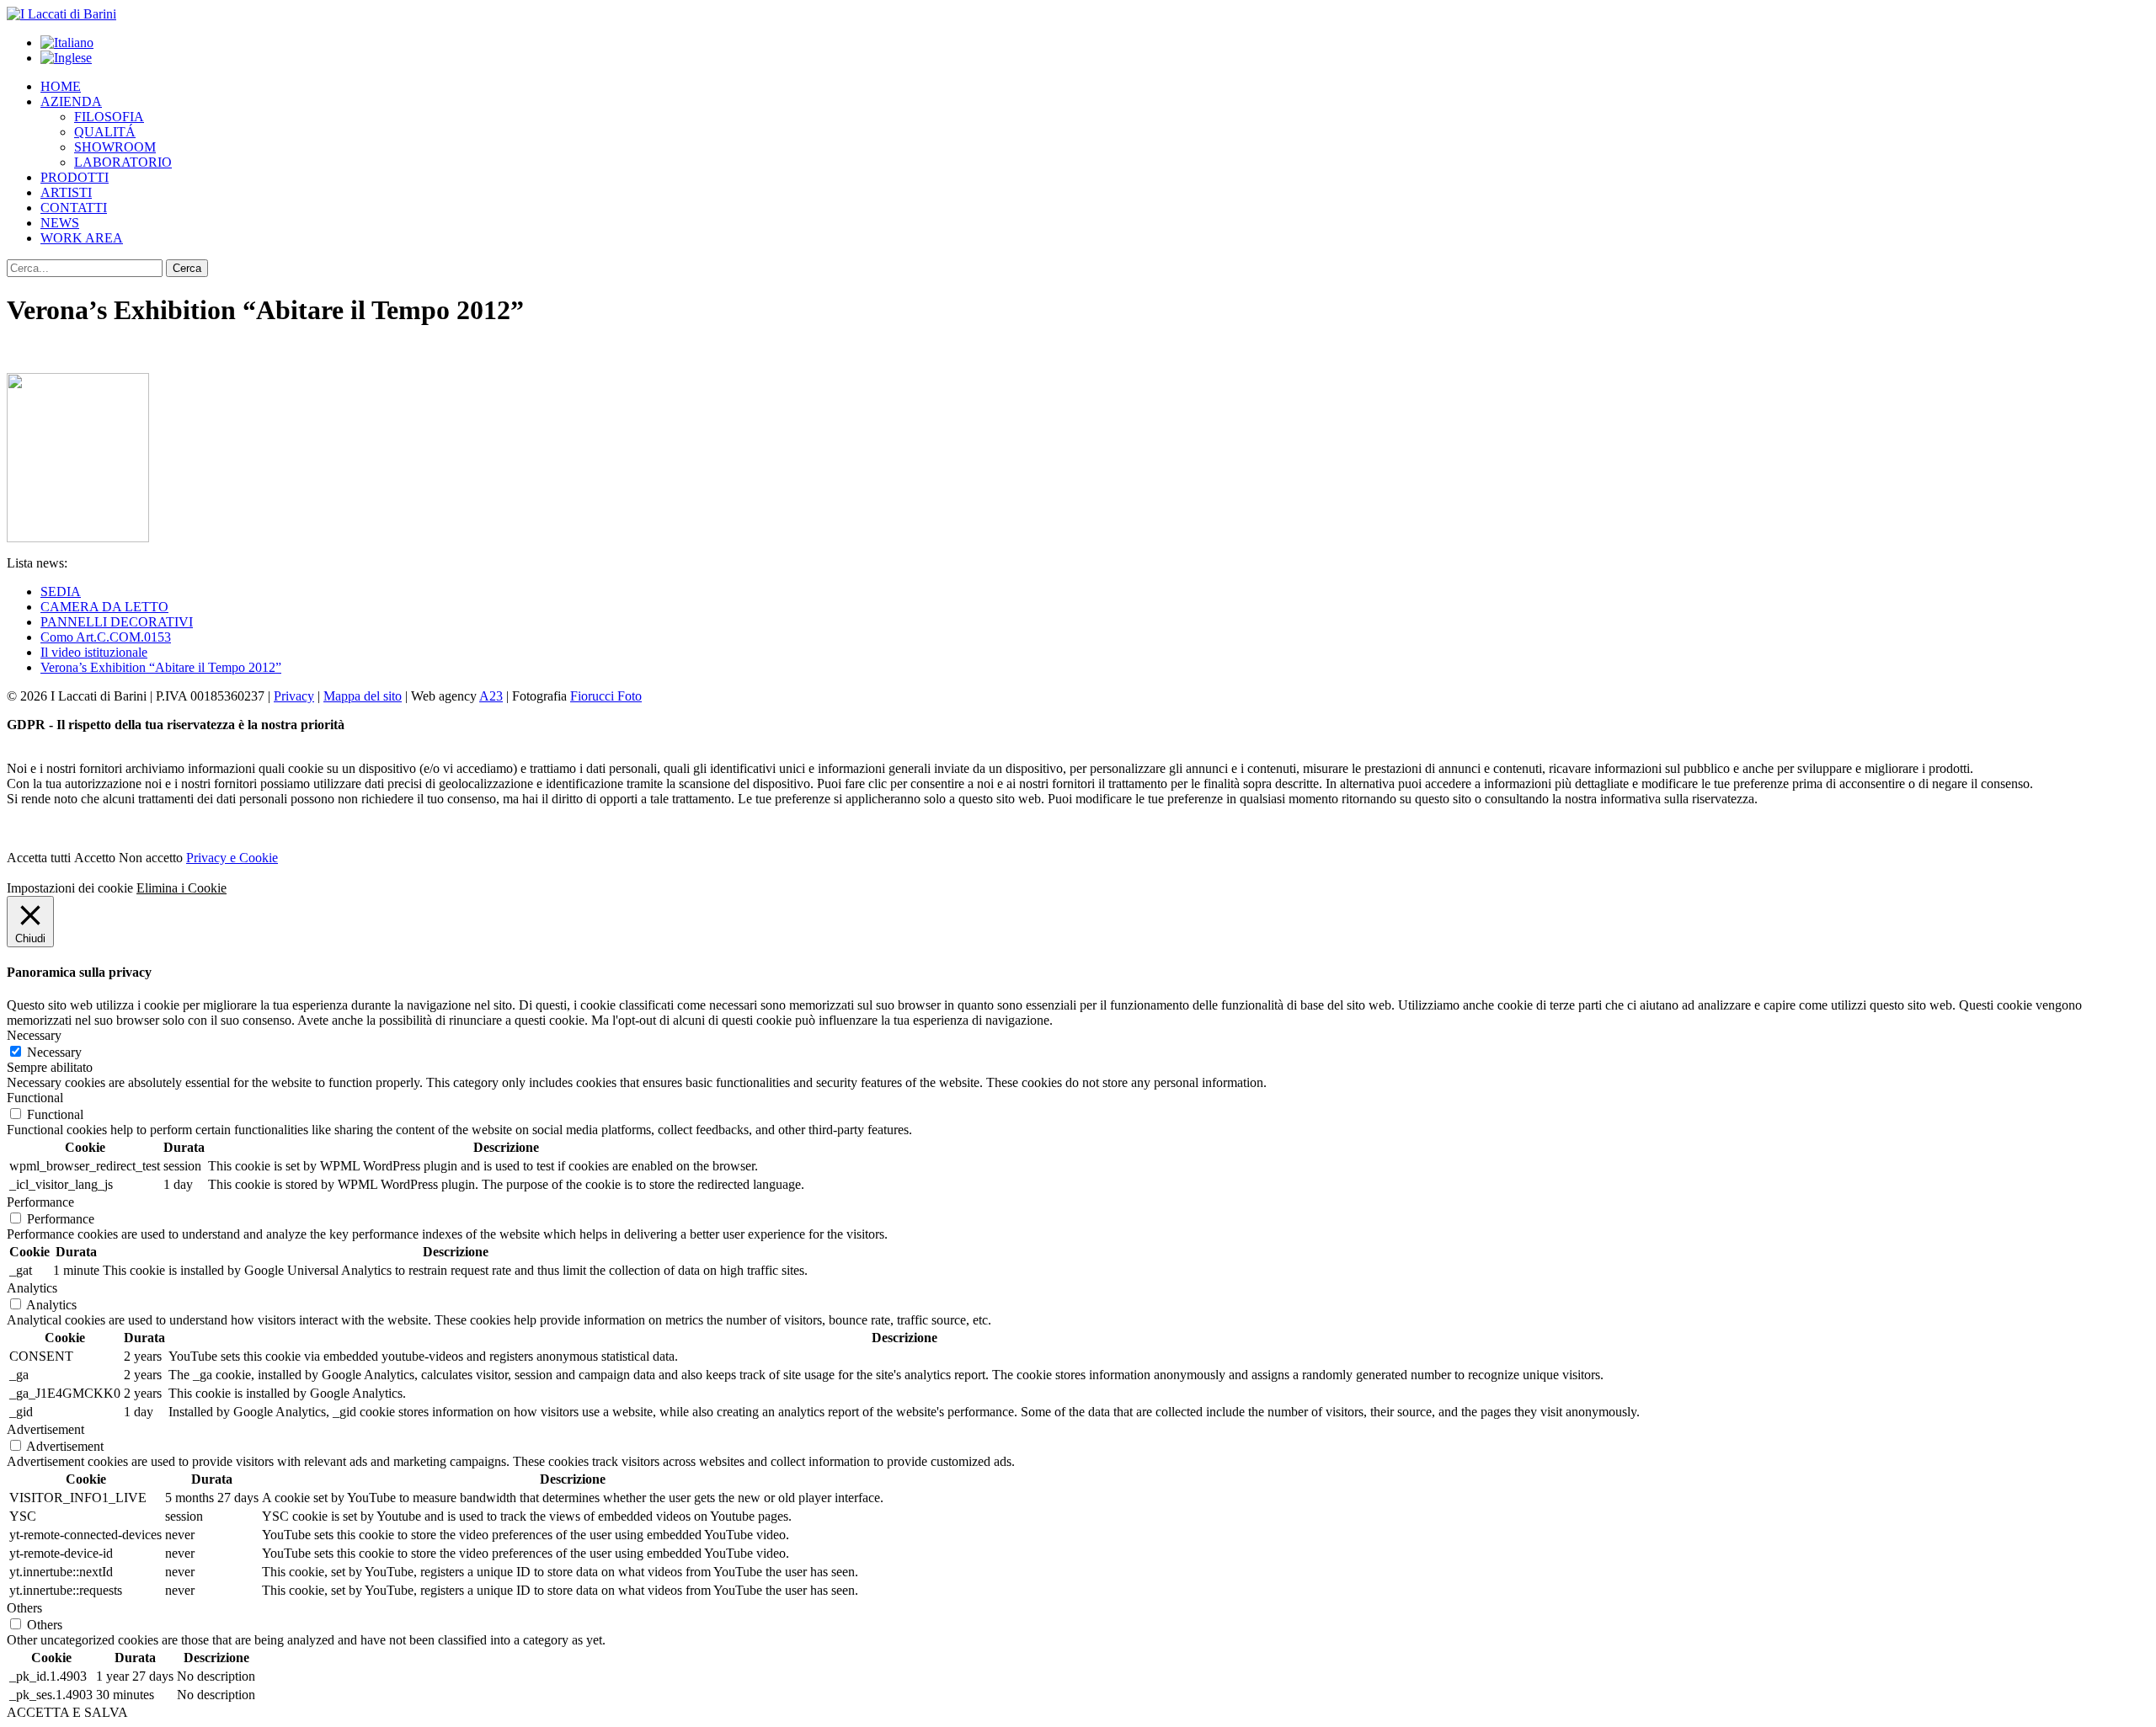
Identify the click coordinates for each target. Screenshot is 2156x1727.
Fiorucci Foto (606, 696)
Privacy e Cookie (232, 858)
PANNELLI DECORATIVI (117, 622)
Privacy (294, 696)
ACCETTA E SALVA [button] (67, 1712)
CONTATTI (74, 208)
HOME (61, 86)
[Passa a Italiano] (67, 43)
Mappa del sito (363, 696)
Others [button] (24, 1608)
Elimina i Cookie (181, 888)
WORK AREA (82, 238)
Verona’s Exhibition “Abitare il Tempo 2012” (161, 667)
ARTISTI (66, 192)
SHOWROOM (115, 147)
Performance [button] (40, 1202)
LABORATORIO (123, 162)
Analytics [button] (32, 1288)
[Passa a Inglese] (66, 58)
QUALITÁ (105, 132)
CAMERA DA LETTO (104, 607)
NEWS (60, 223)
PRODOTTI (75, 177)
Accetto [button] (95, 858)
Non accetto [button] (151, 858)
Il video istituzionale (94, 652)
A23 (491, 696)
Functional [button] (35, 1098)
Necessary (54, 1052)
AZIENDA (71, 101)
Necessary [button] (34, 1035)
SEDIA (61, 592)
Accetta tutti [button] (39, 858)
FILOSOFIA (109, 117)
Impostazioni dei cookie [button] (70, 888)
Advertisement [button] (45, 1429)
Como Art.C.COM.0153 (106, 637)
